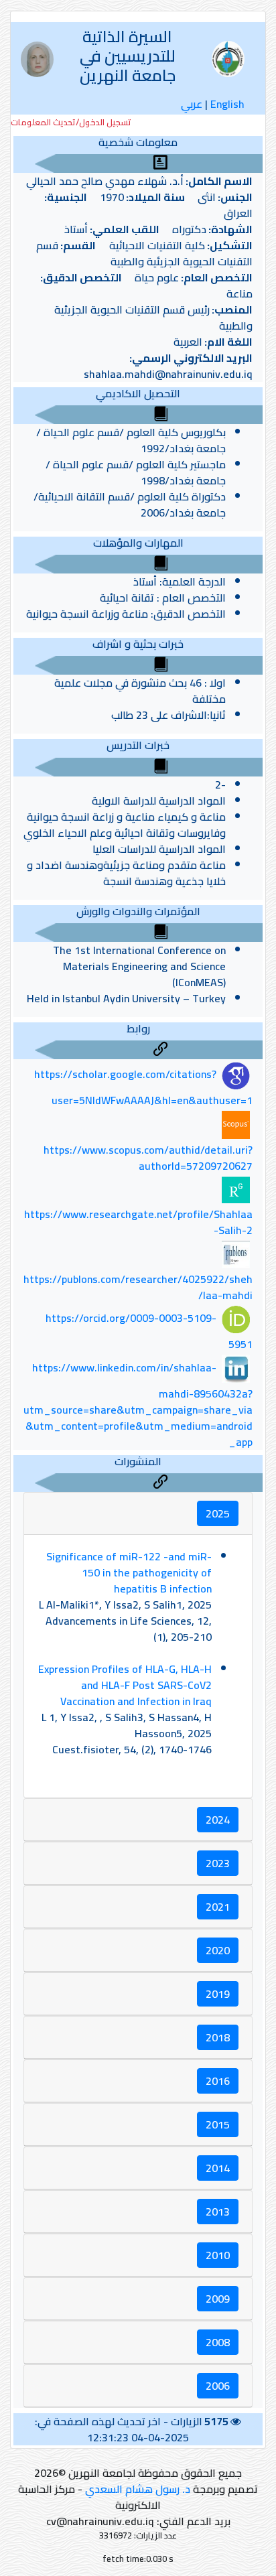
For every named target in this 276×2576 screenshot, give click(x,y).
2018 (218, 2037)
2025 (218, 1513)
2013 (218, 2212)
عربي (192, 104)
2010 (218, 2255)
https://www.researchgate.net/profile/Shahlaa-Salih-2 (138, 1222)
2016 (218, 2081)
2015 (218, 2124)
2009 (218, 2299)
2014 (218, 2168)
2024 (218, 1820)
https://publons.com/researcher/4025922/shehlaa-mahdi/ (138, 1287)
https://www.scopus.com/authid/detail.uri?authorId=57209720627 (148, 1158)
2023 (218, 1863)
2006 (218, 2386)
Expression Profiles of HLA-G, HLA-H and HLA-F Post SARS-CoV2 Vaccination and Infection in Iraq (125, 1685)
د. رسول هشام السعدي (138, 2489)
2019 (218, 1994)
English (227, 104)
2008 (218, 2342)
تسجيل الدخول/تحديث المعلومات (71, 122)
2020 (218, 1950)
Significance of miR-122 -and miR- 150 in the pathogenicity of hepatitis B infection (129, 1572)
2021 (218, 1907)
